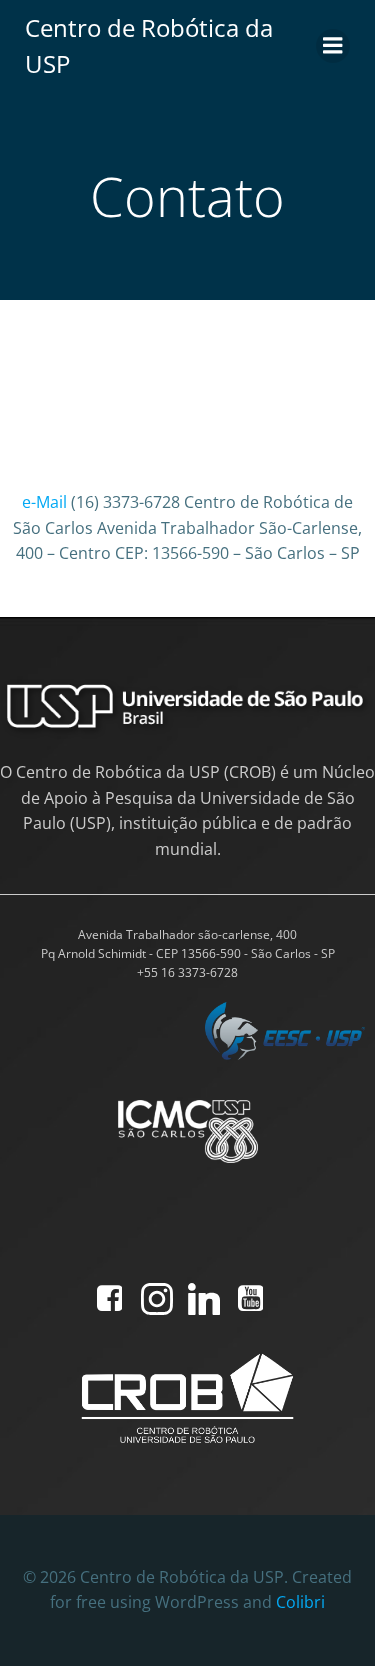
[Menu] (333, 46)
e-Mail (44, 502)
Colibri (300, 1602)
